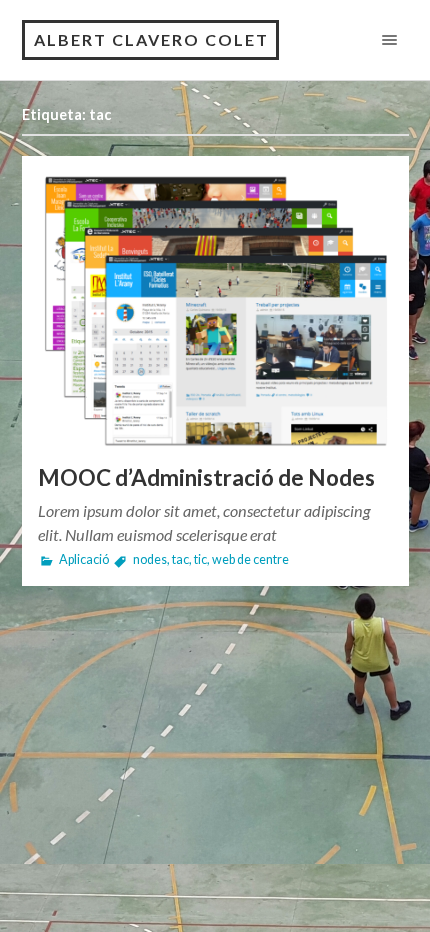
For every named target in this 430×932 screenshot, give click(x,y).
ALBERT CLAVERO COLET (151, 39)
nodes (150, 559)
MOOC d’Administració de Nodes (206, 477)
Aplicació (84, 559)
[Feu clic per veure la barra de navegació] (385, 39)
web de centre (250, 559)
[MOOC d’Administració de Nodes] (215, 310)
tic (200, 559)
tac (180, 559)
